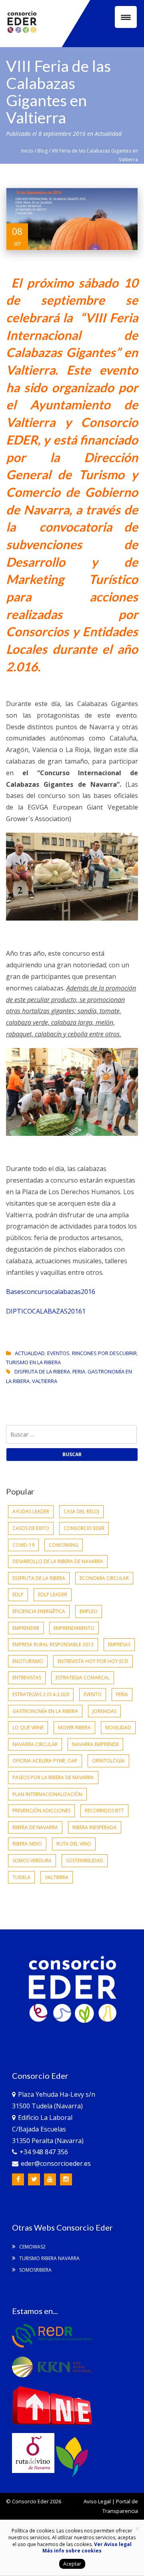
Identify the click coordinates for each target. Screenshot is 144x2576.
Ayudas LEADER (31, 1511)
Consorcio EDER (84, 1528)
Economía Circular (104, 1578)
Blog (42, 151)
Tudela (21, 1877)
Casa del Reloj (81, 1511)
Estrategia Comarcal (83, 1678)
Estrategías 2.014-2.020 (41, 1694)
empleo (89, 1611)
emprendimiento (74, 1628)
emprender (26, 1628)
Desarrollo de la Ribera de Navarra (58, 1561)
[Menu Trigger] (126, 17)
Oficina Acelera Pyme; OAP (45, 1761)
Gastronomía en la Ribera (45, 1711)
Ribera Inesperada (95, 1827)
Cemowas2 (32, 2247)
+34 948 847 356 (44, 2152)
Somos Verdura (32, 1861)
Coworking (64, 1545)
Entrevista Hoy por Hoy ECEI (93, 1661)
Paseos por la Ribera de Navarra (53, 1777)
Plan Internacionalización (47, 1794)
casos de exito (31, 1528)
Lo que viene (28, 1728)
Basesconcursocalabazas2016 (51, 1292)
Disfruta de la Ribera (42, 1371)
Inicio (27, 151)
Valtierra (45, 1381)
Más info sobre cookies (72, 2551)
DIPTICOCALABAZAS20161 (46, 1311)
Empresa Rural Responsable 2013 (53, 1644)
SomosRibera (35, 2270)
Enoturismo (28, 1661)
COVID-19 (23, 1545)
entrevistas (27, 1678)
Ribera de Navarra (35, 1827)
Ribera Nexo (27, 1844)
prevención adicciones (41, 1811)
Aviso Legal (97, 2501)
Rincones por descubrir (104, 1353)
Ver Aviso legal (113, 2544)
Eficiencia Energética (39, 1611)
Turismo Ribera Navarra (49, 2258)
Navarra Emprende (95, 1744)
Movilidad (118, 1728)
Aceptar (72, 2564)
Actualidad (108, 134)
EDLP (18, 1595)
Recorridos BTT (104, 1811)
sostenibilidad (85, 1861)
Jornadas (104, 1711)
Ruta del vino (74, 1844)
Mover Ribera (74, 1728)
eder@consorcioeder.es (56, 2163)
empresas (119, 1644)
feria (79, 1371)
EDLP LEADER (53, 1595)
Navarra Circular (35, 1744)
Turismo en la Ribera (33, 1362)
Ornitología (108, 1761)
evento (93, 1694)
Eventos (58, 1353)
